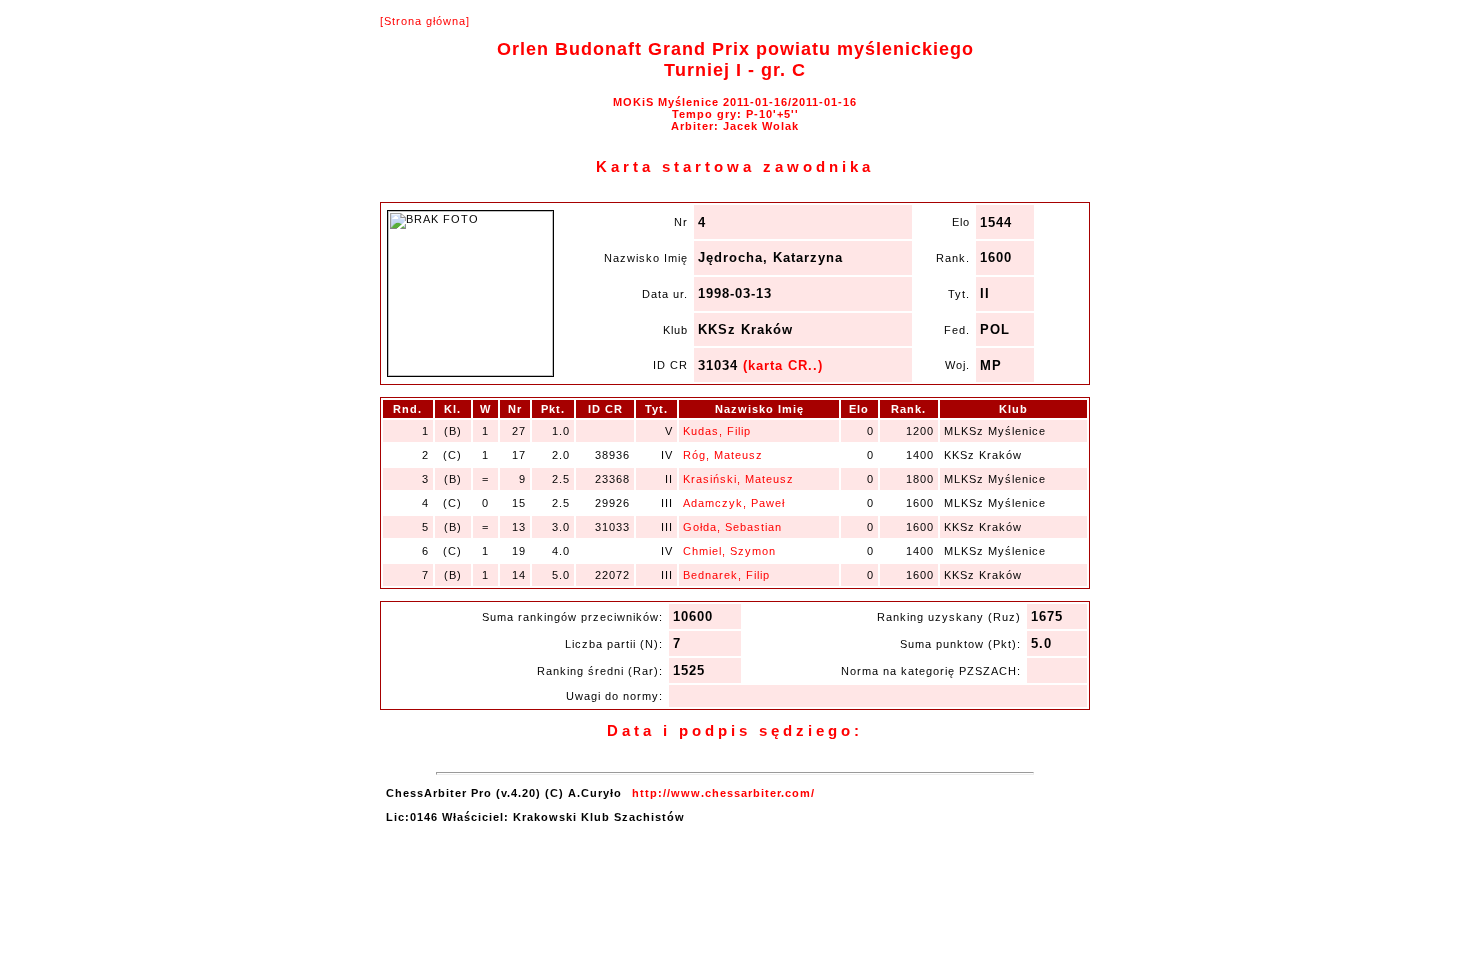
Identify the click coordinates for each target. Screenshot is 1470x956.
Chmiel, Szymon (729, 551)
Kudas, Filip (717, 431)
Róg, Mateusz (723, 455)
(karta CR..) (783, 365)
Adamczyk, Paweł (734, 503)
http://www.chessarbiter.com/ (723, 793)
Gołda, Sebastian (732, 527)
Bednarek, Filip (726, 575)
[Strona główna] (425, 21)
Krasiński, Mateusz (738, 479)
